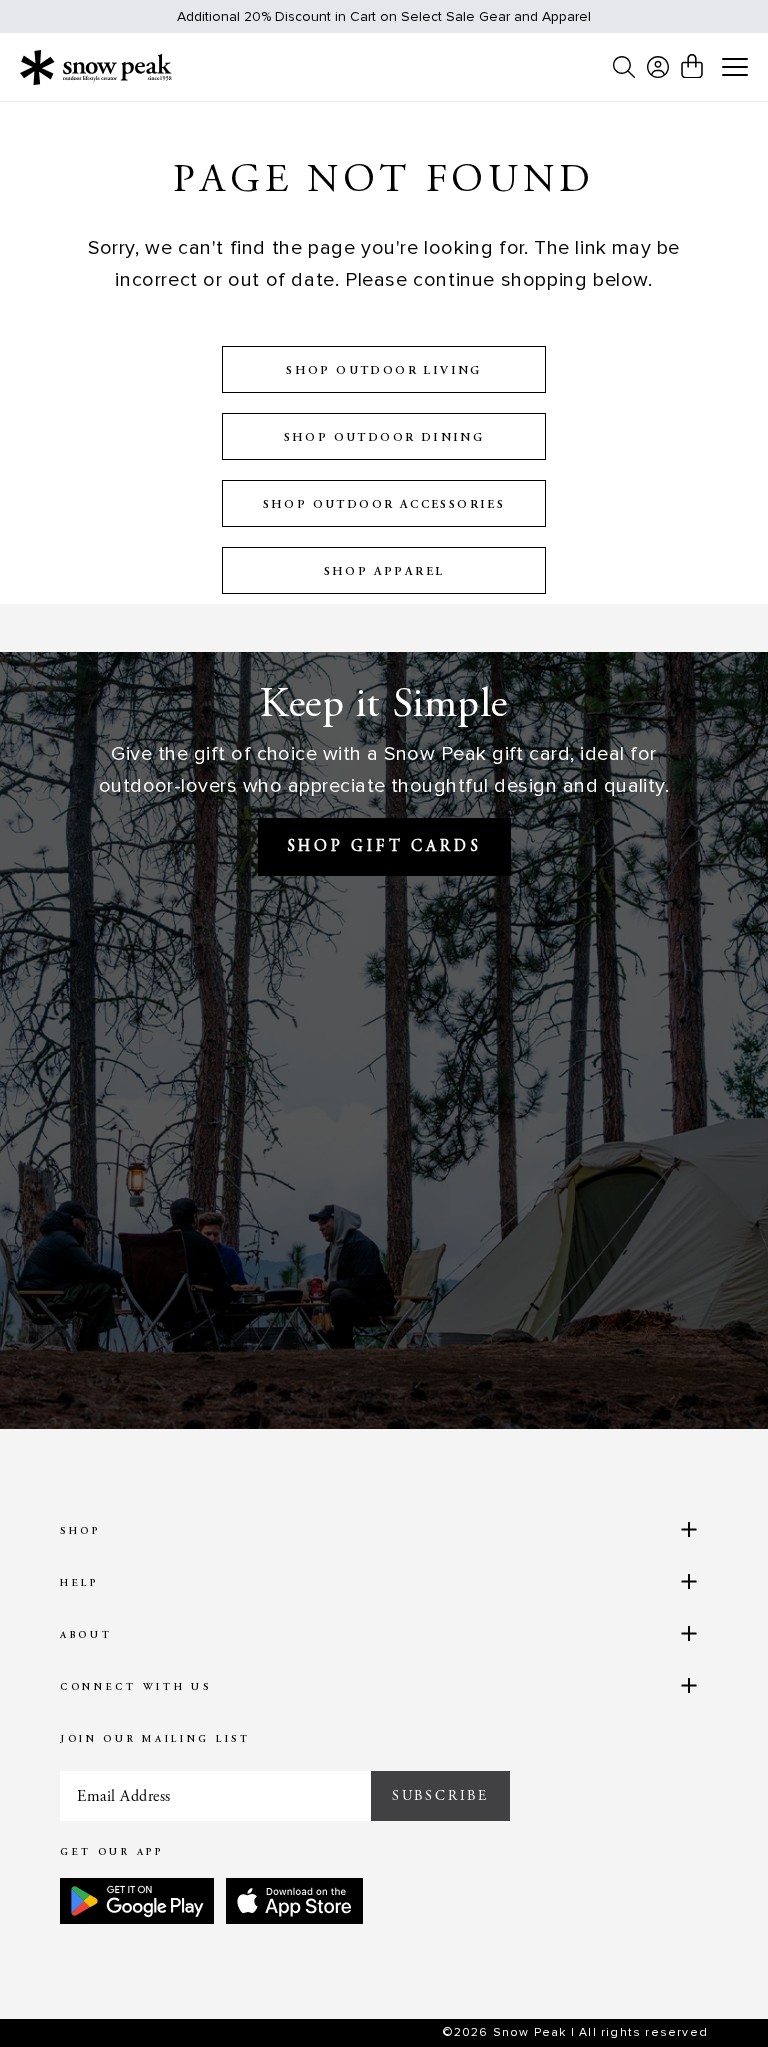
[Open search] (624, 67)
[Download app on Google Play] (137, 1901)
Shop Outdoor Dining (384, 438)
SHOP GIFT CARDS (384, 847)
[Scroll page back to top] (713, 1992)
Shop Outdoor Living (384, 371)
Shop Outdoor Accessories (384, 505)
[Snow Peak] (96, 67)
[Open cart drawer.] (692, 66)
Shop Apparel (384, 572)
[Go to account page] (658, 67)
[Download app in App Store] (294, 1901)
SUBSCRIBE (440, 1796)
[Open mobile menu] (735, 68)
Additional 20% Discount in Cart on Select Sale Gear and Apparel (384, 16)
